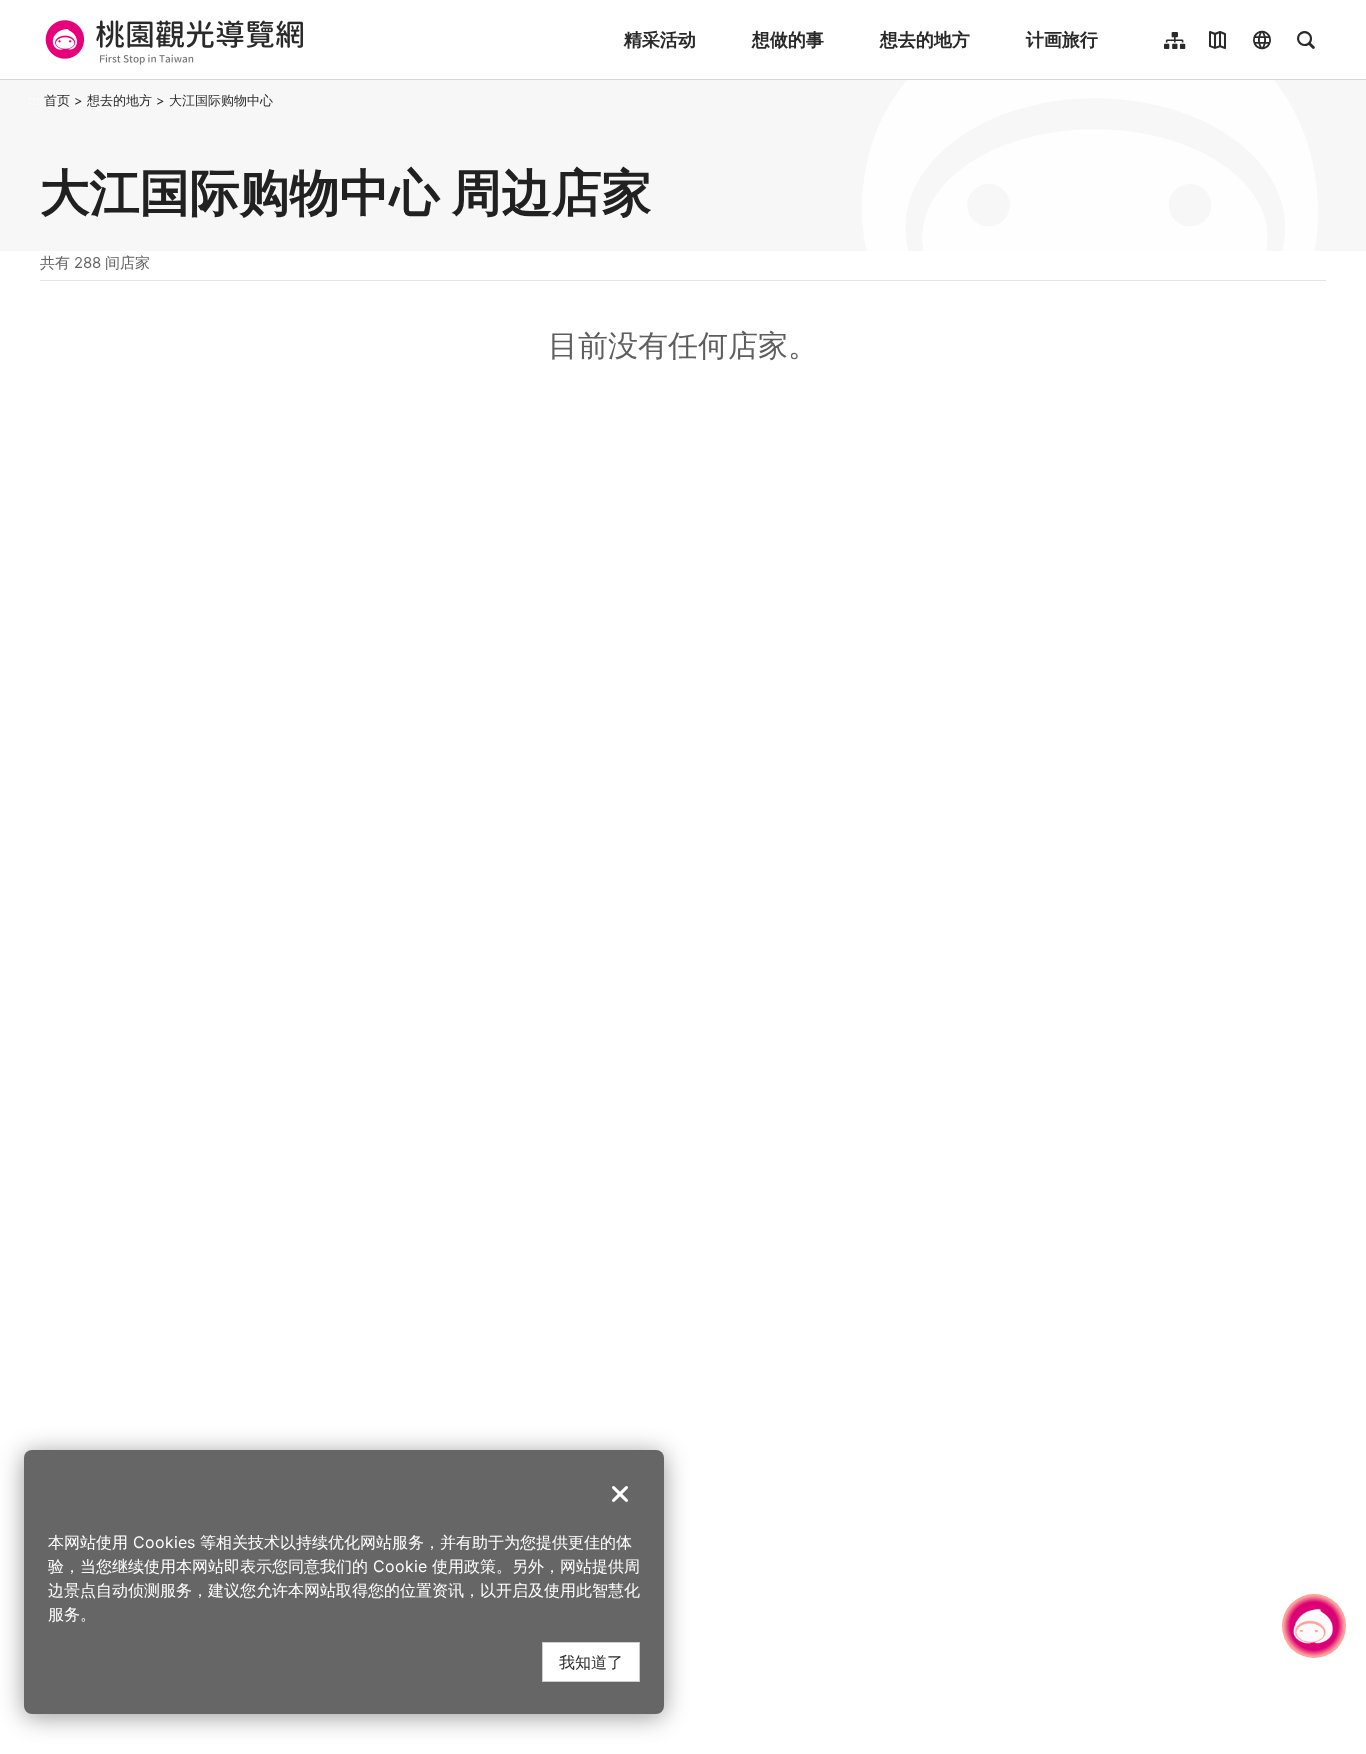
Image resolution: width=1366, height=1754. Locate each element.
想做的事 (788, 39)
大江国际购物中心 (221, 100)
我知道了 (591, 1661)
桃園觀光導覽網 (171, 40)
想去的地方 (925, 39)
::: (34, 100)
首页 (57, 100)
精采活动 (660, 39)
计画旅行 (1062, 39)
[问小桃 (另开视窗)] (1314, 1626)
